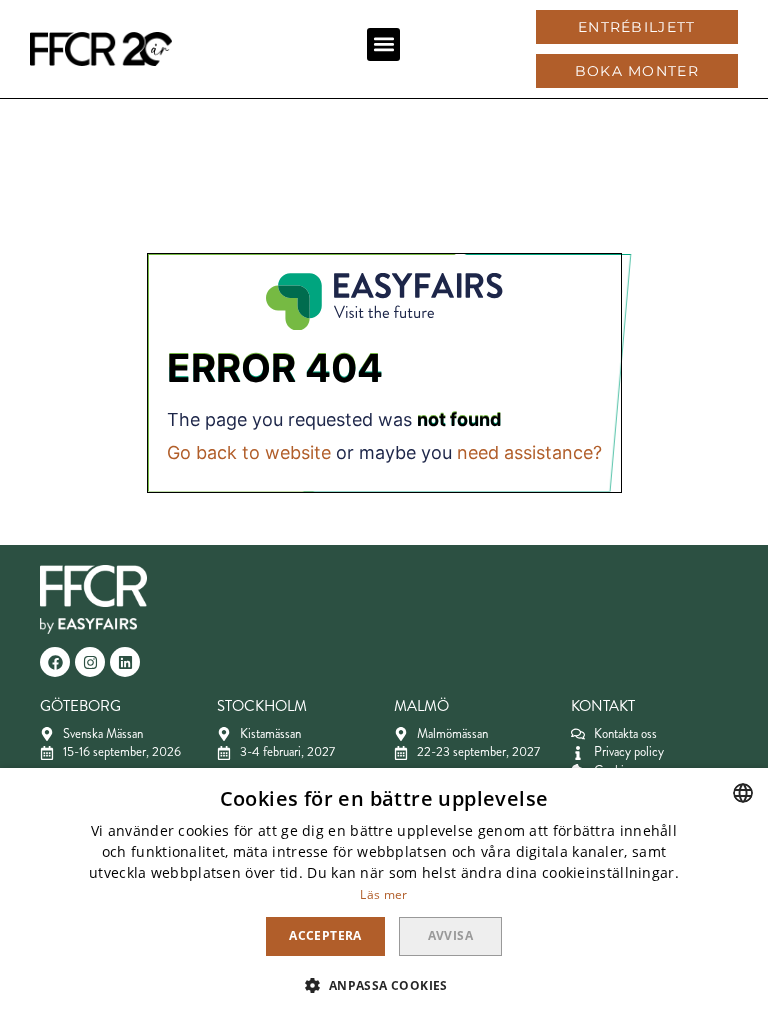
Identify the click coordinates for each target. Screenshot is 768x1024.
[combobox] (743, 793)
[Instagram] (90, 662)
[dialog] (384, 896)
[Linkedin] (125, 662)
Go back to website (249, 452)
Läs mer (383, 894)
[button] (383, 44)
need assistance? (529, 452)
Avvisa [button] (450, 935)
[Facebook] (55, 662)
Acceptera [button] (325, 935)
